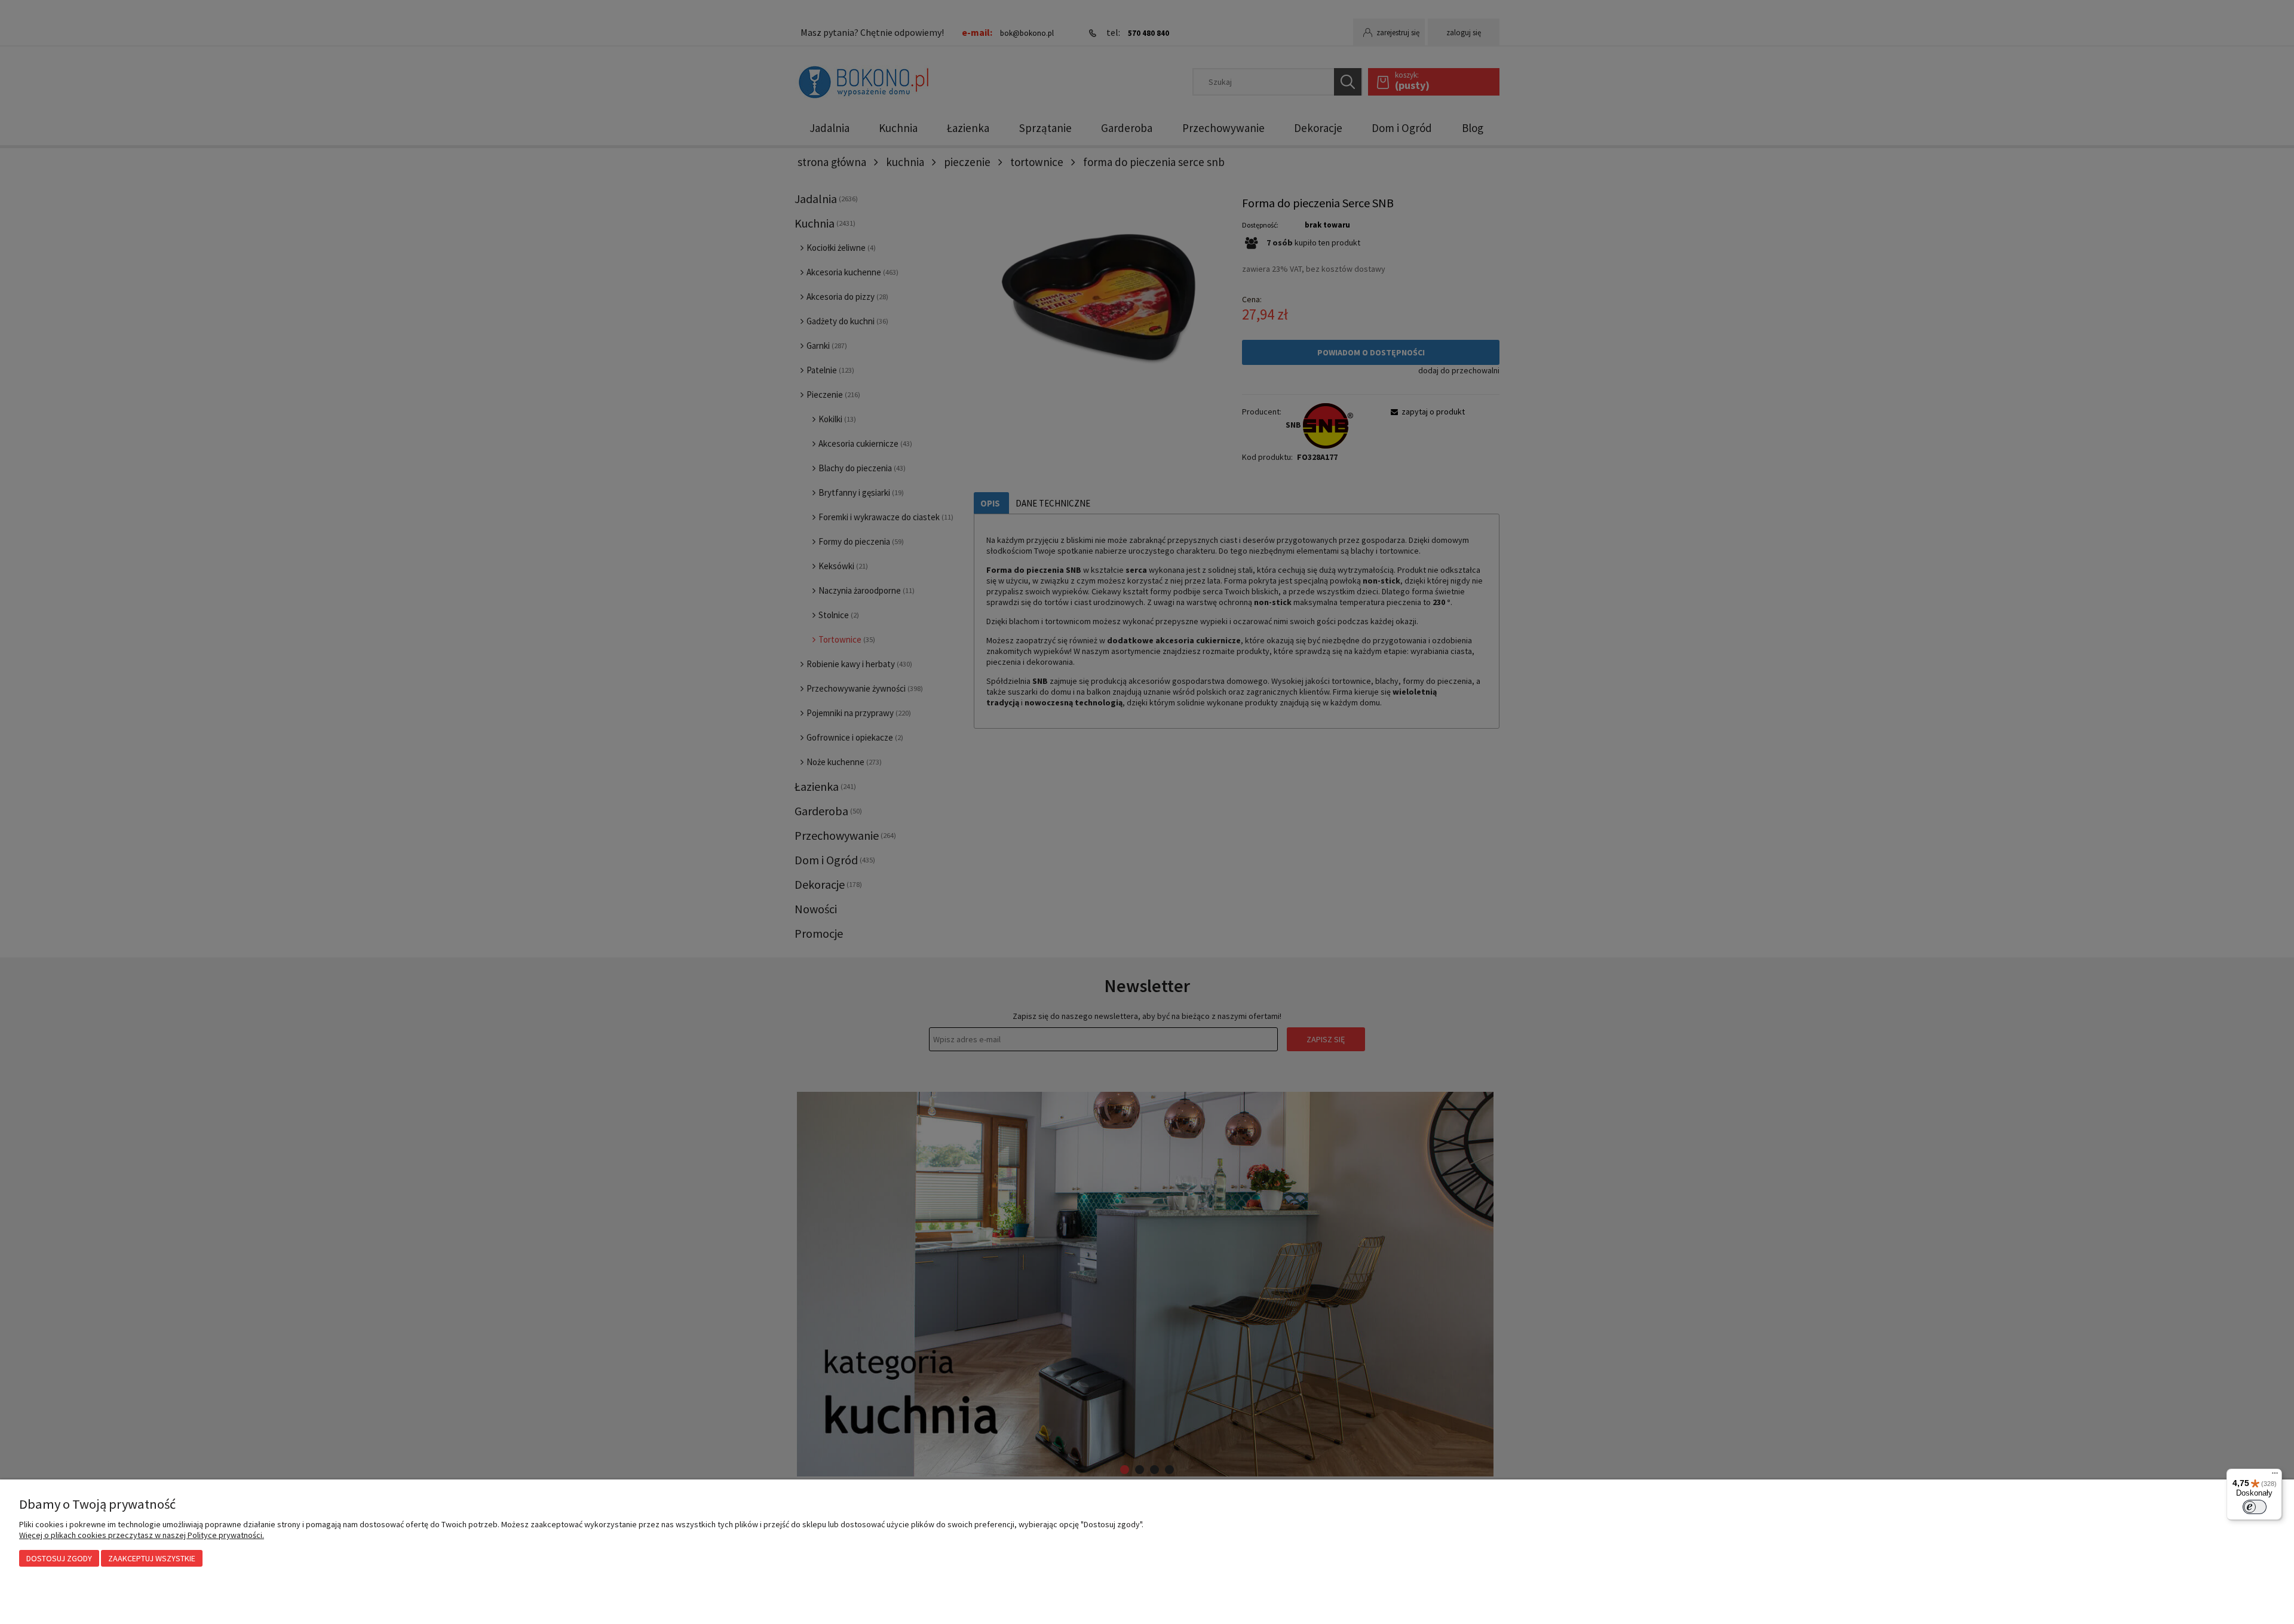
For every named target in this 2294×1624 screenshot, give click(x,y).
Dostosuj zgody (59, 1558)
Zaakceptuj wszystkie (152, 1558)
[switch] (2255, 1507)
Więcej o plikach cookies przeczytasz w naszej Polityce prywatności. (142, 1535)
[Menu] (2275, 1476)
